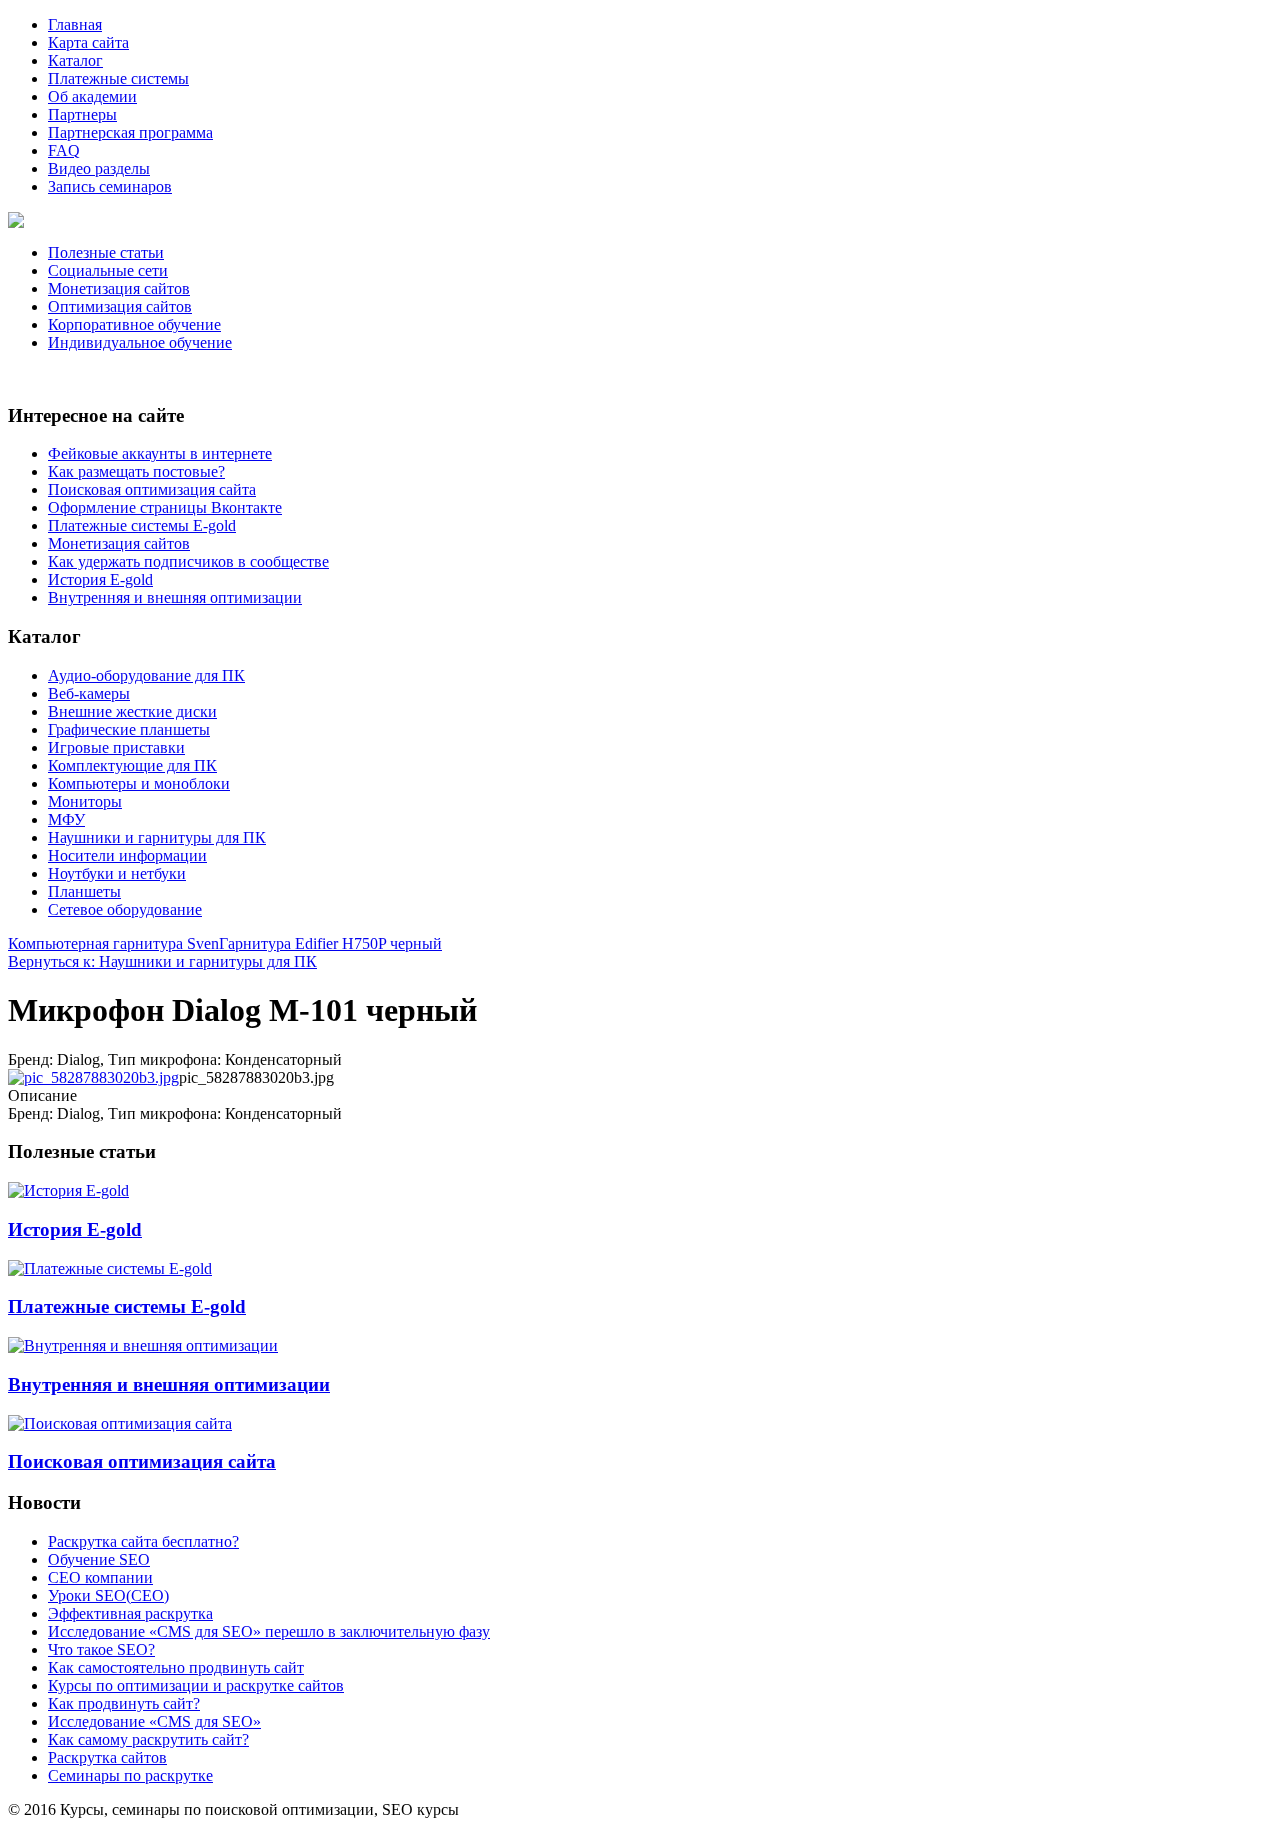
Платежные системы (118, 78)
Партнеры (82, 114)
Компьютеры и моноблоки (139, 783)
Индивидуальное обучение (140, 342)
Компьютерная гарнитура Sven (113, 943)
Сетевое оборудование (125, 909)
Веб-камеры (89, 693)
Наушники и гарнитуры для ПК (157, 837)
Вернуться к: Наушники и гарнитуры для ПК (162, 961)
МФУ (66, 819)
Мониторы (85, 801)
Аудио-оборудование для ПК (146, 675)
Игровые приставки (116, 747)
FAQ (64, 150)
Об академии (92, 96)
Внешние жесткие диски (132, 711)
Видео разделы (99, 168)
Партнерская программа (130, 132)
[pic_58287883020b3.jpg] (93, 1077)
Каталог (75, 60)
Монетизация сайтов (119, 288)
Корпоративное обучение (134, 324)
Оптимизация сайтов (120, 306)
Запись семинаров (110, 186)
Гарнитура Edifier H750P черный (330, 943)
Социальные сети (108, 270)
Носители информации (127, 855)
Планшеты (84, 891)
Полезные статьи (106, 252)
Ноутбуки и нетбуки (117, 873)
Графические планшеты (129, 729)
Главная (75, 24)
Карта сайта (88, 42)
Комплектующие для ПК (132, 765)
